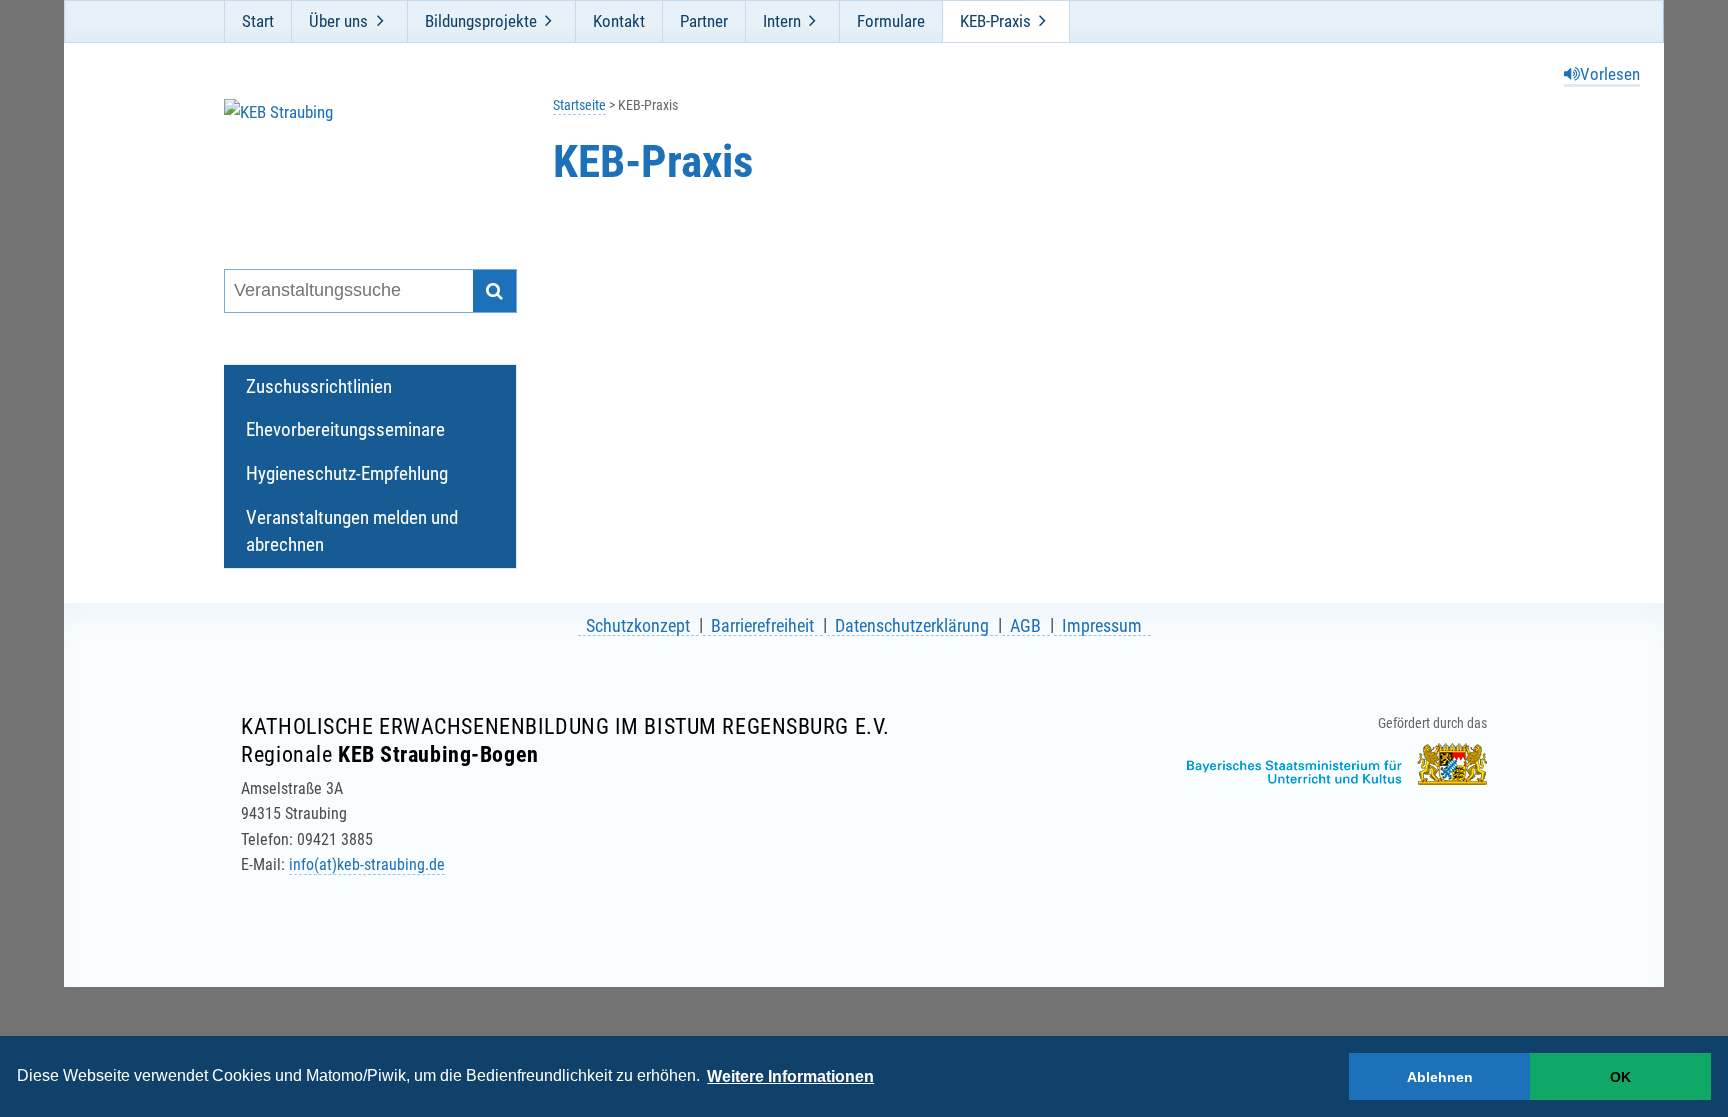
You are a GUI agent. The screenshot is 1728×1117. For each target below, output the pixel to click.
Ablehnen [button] (1440, 1077)
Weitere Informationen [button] (790, 1076)
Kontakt (619, 21)
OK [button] (1620, 1077)
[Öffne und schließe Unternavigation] (380, 21)
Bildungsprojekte (481, 21)
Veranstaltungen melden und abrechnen (352, 531)
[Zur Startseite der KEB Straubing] (357, 158)
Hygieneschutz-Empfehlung (347, 473)
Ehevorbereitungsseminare (345, 429)
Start (258, 21)
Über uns (338, 21)
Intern (782, 21)
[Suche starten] (494, 291)
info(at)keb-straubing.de (367, 864)
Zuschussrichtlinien (319, 386)
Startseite (579, 105)
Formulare (891, 21)
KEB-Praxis (995, 21)
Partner (704, 21)
